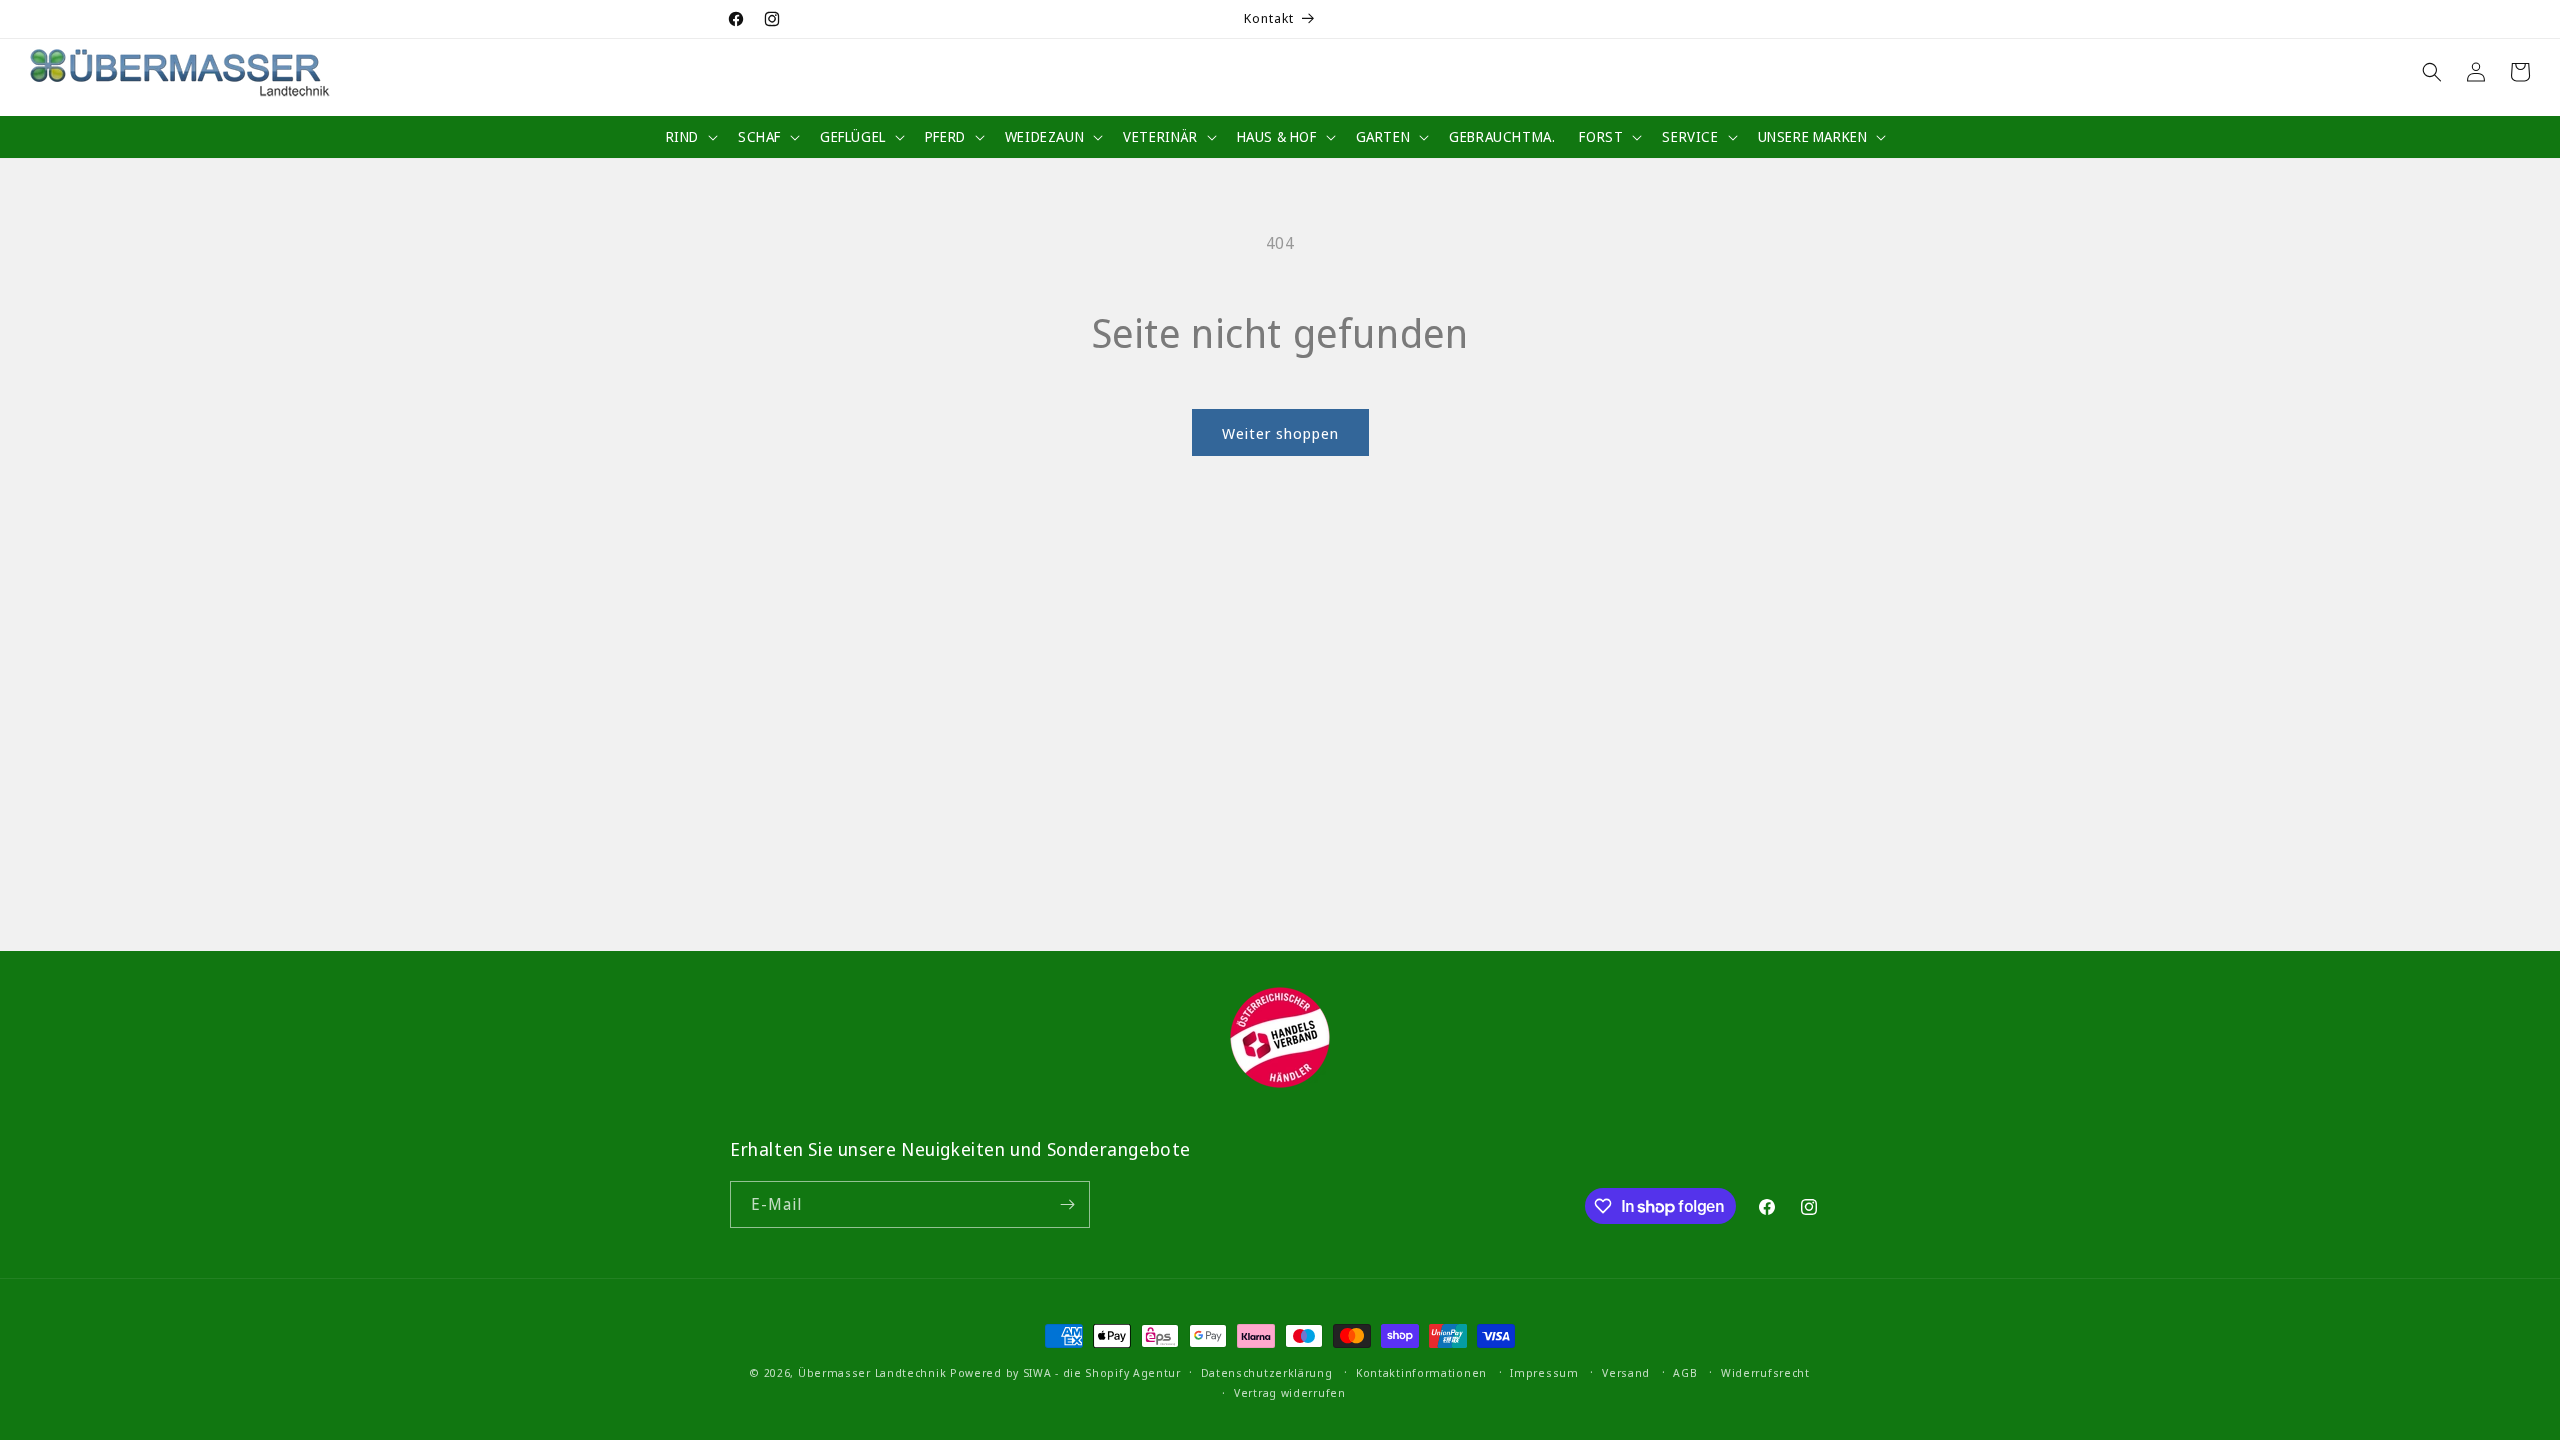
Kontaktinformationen (1421, 1372)
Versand (1626, 1372)
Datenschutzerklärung (1267, 1372)
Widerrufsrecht (1765, 1372)
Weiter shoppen (1280, 433)
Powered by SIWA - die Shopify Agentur (1065, 1372)
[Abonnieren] (1067, 1204)
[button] (690, 137)
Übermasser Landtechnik (872, 1372)
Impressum (1544, 1372)
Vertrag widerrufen (1290, 1392)
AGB (1685, 1372)
